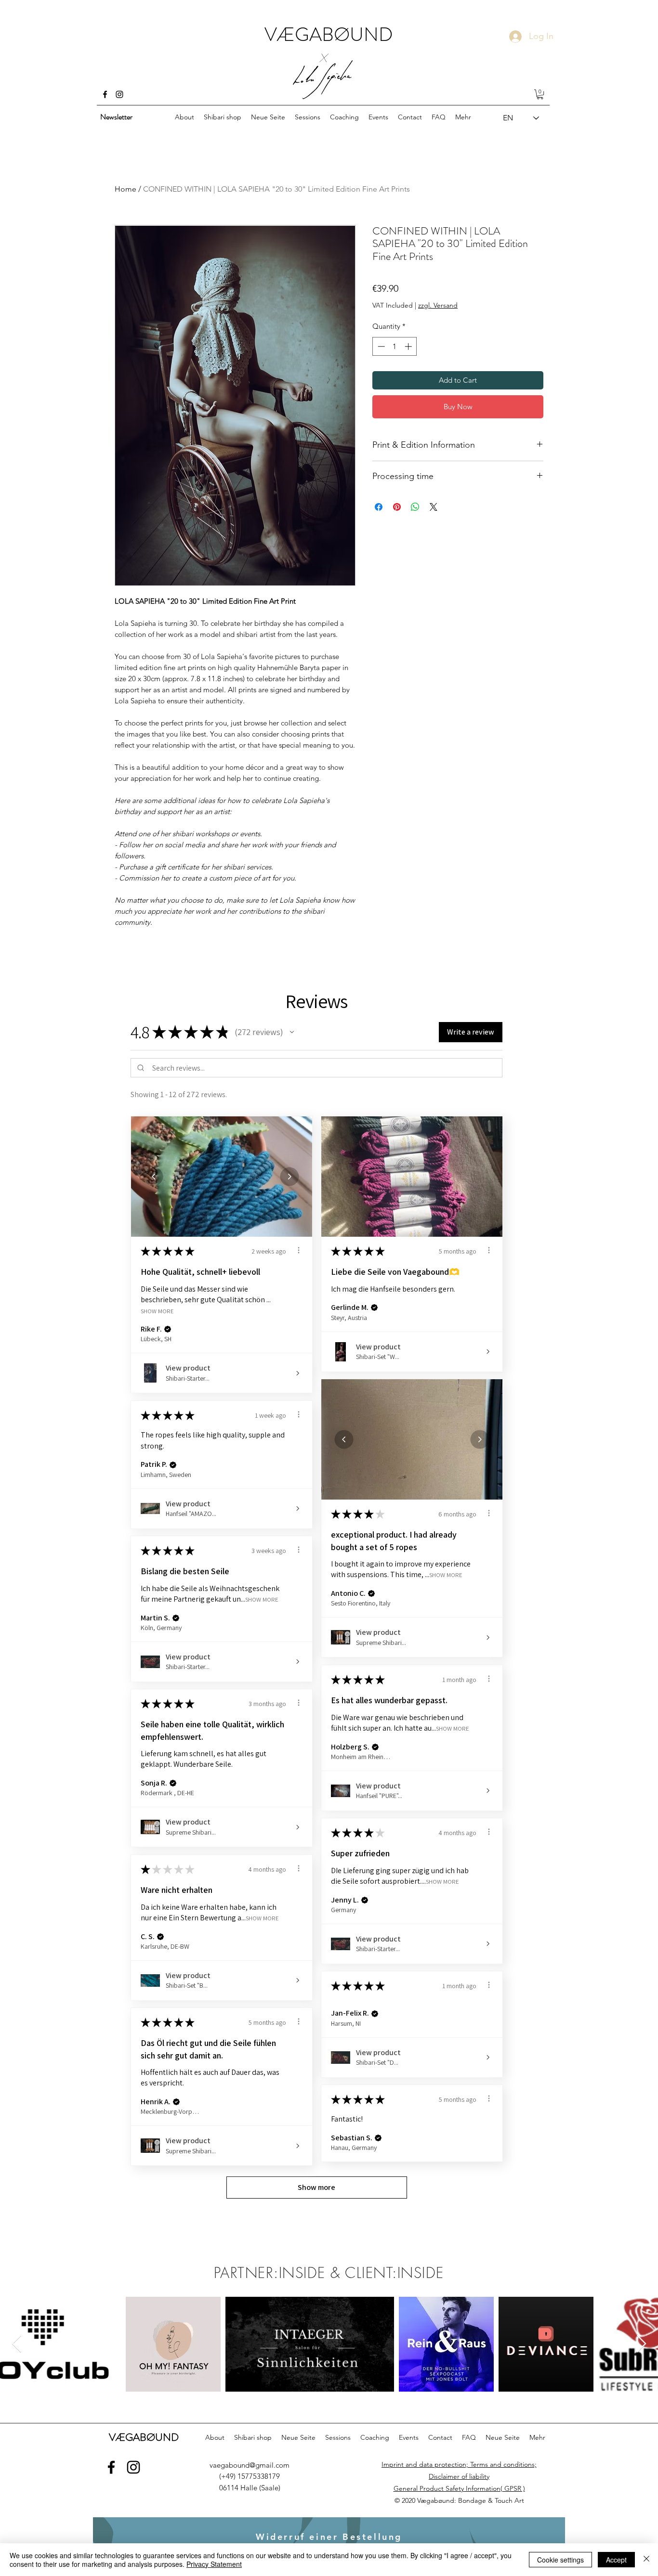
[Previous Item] (17, 2344)
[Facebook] (105, 94)
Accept (616, 2560)
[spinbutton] (395, 346)
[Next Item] (641, 2344)
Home (125, 189)
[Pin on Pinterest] (397, 507)
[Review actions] (299, 1250)
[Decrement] (380, 346)
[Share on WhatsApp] (415, 507)
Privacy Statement (214, 2564)
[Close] (646, 2560)
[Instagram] (119, 94)
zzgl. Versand (438, 305)
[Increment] (409, 346)
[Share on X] (434, 507)
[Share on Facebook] (379, 507)
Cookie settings (560, 2560)
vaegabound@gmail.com (250, 2465)
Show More (157, 1311)
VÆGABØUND (329, 34)
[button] (540, 94)
